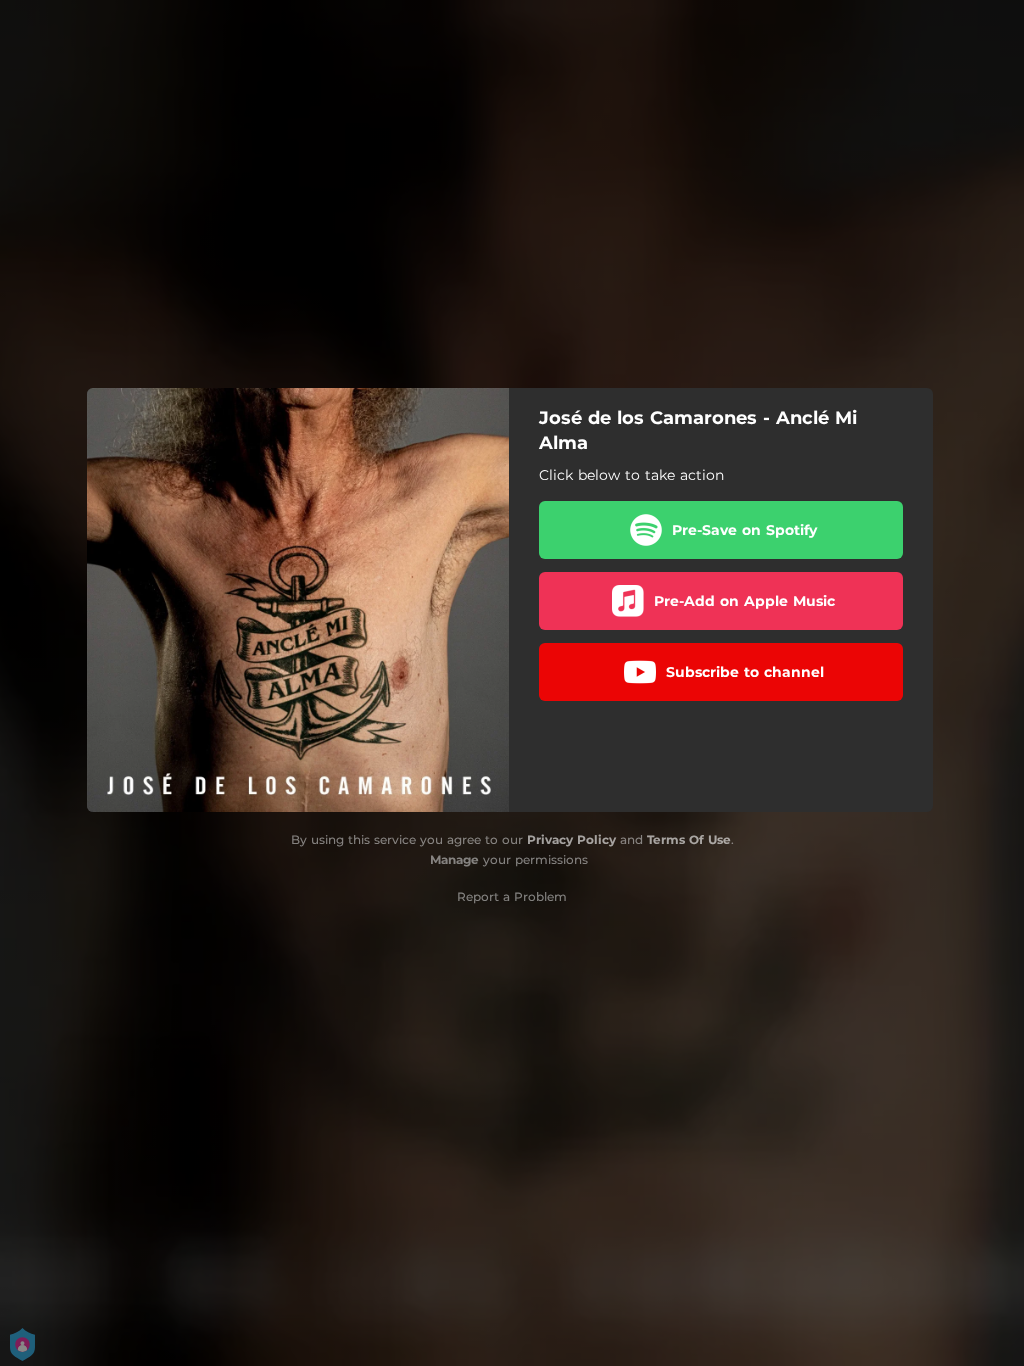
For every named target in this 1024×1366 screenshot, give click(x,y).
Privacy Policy (571, 839)
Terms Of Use (689, 839)
